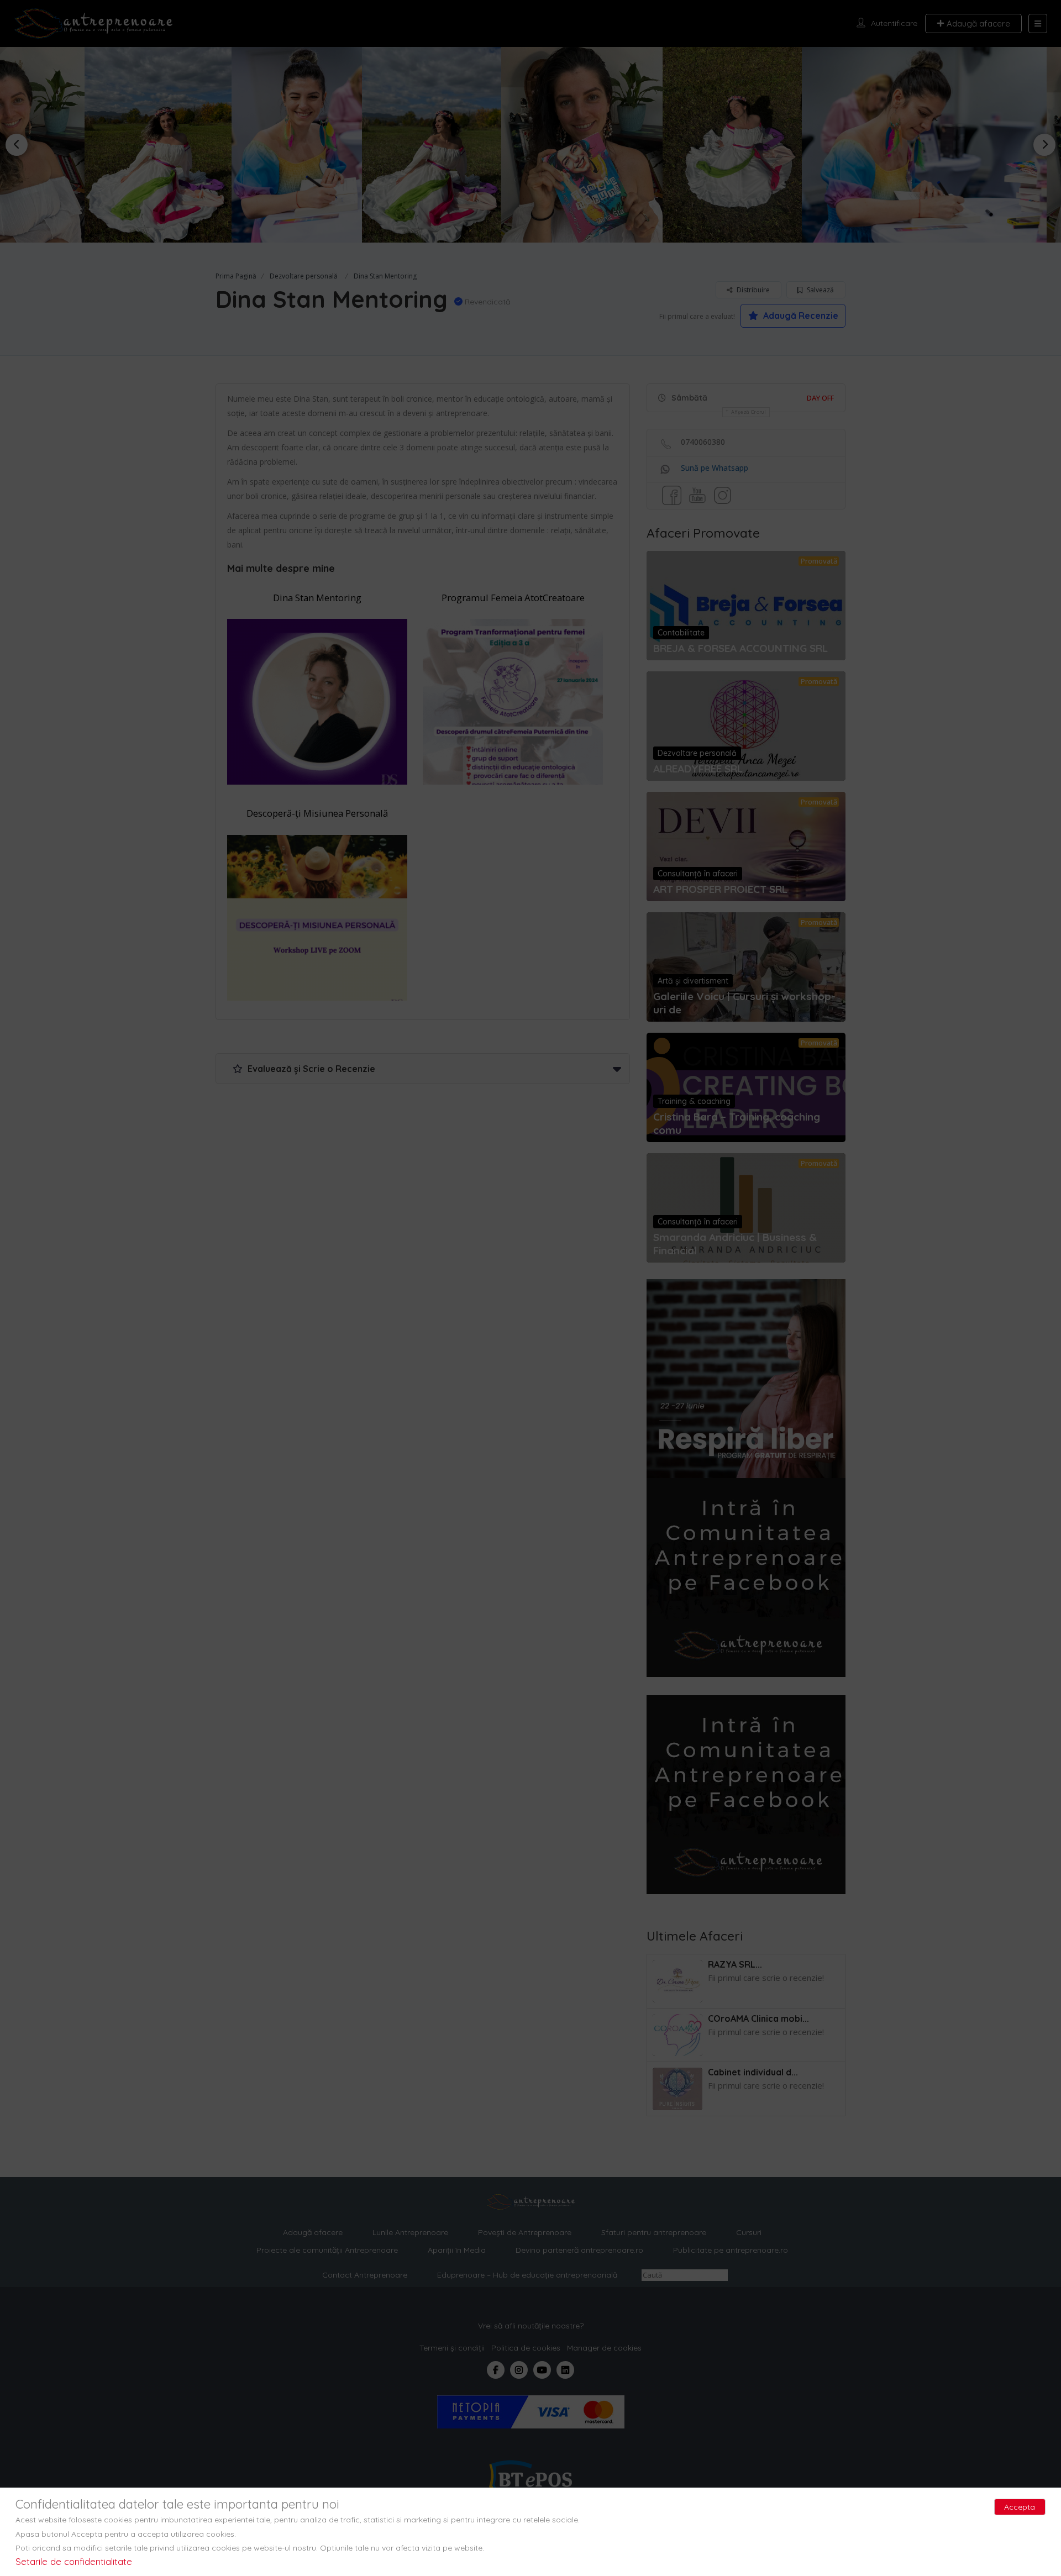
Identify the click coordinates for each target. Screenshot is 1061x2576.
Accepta (1020, 2507)
